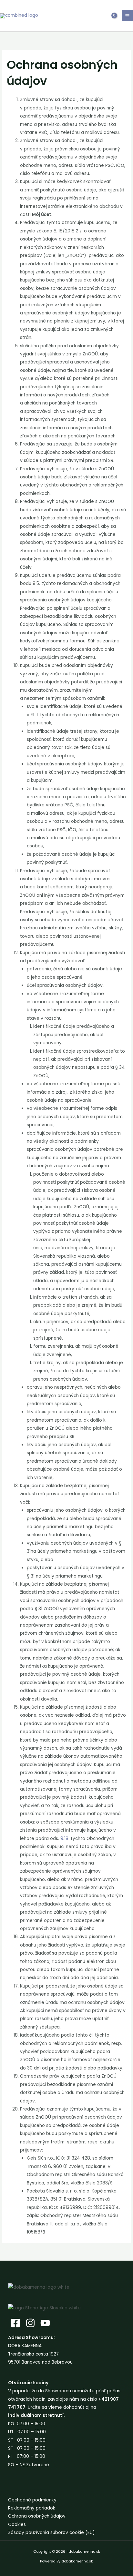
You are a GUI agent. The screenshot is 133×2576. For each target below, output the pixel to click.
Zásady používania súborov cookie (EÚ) (51, 2533)
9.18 (64, 1839)
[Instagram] (30, 2323)
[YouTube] (45, 2323)
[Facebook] (15, 2323)
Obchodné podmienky (32, 2500)
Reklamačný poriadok (32, 2508)
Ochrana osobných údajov (37, 2516)
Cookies (17, 2525)
